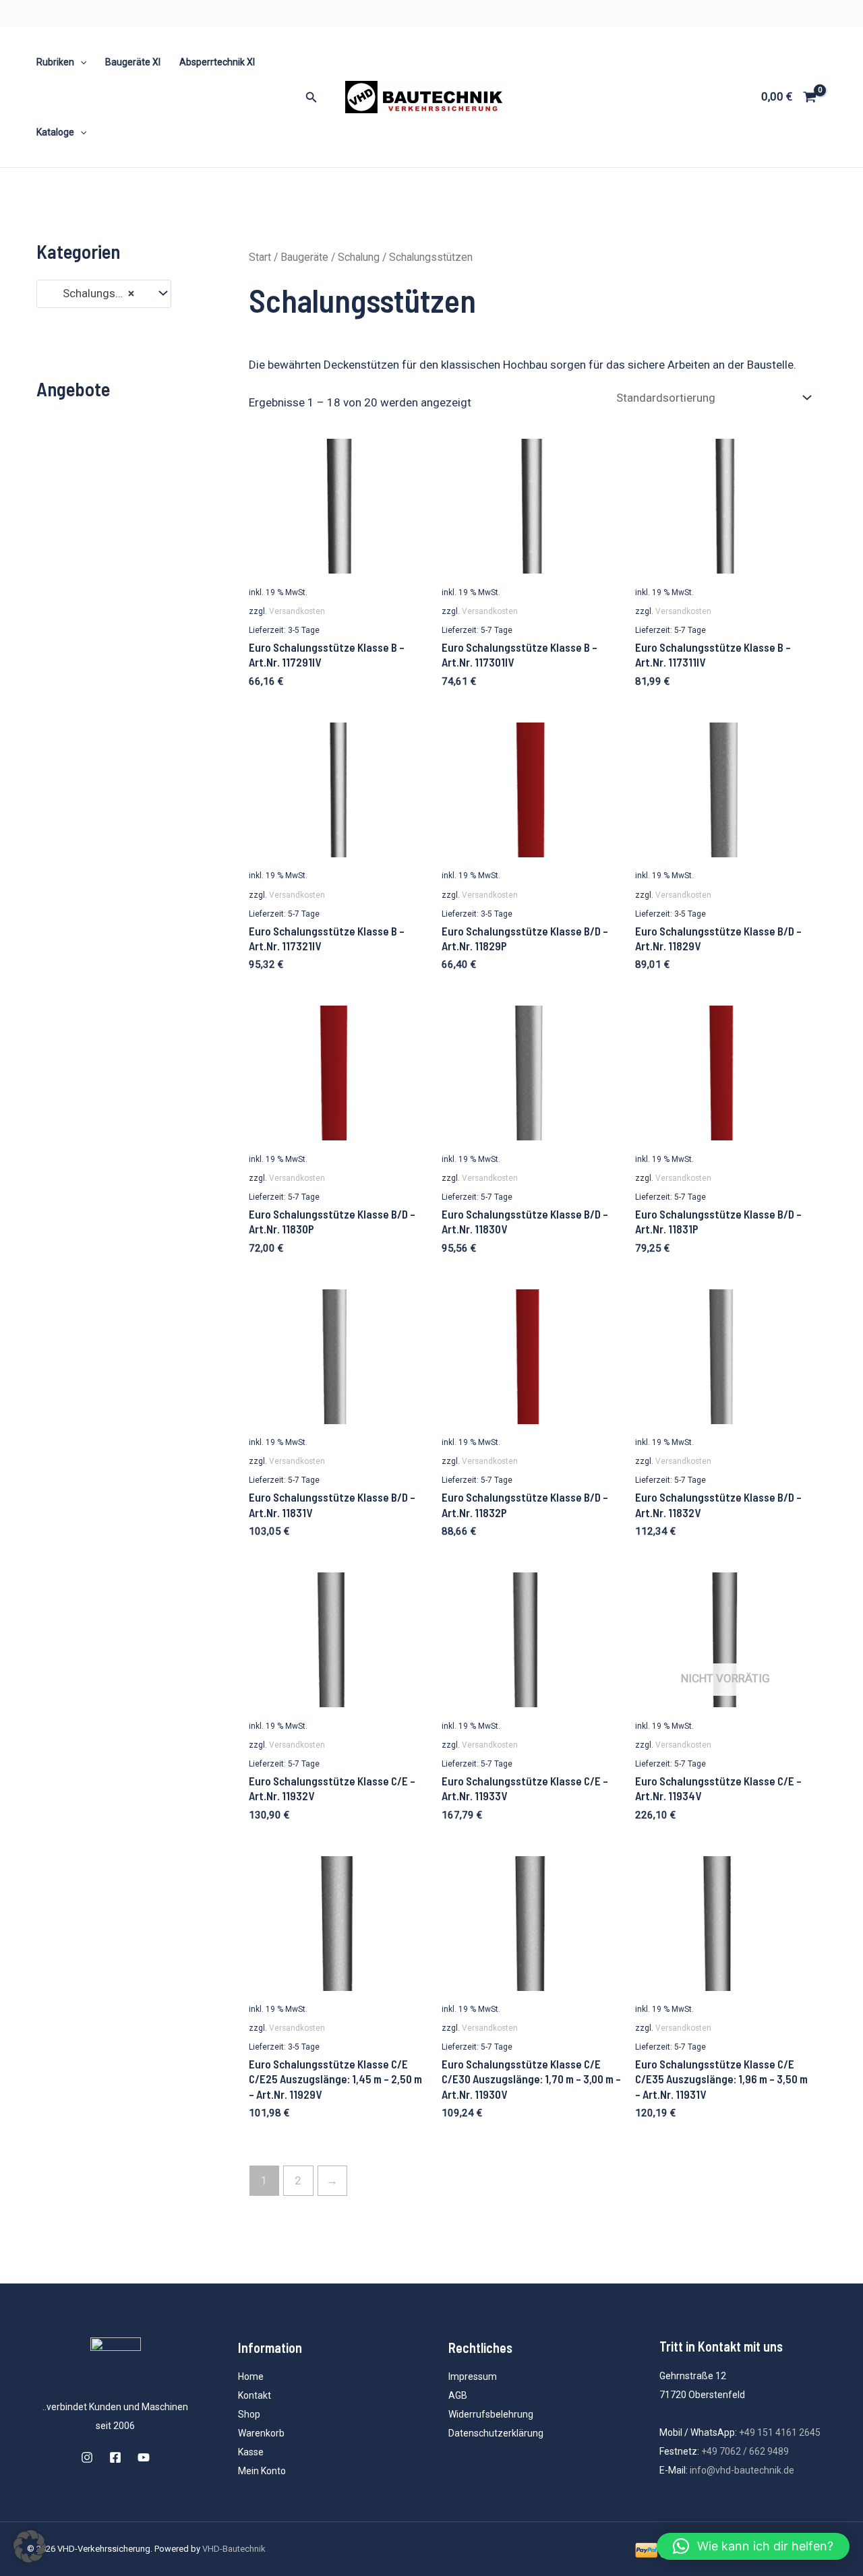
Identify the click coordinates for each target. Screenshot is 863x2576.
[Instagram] (87, 2457)
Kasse (251, 2452)
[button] (80, 62)
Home (251, 2376)
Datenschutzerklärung (496, 2433)
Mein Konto (262, 2471)
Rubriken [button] (55, 62)
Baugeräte (304, 257)
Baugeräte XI (133, 62)
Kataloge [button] (55, 132)
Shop (249, 2414)
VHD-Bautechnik (234, 2549)
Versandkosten (297, 611)
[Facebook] (115, 2457)
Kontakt (255, 2395)
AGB (458, 2395)
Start (260, 257)
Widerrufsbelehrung (491, 2414)
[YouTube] (144, 2457)
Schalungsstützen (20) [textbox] (97, 293)
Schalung (359, 257)
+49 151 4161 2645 (780, 2432)
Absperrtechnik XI (217, 62)
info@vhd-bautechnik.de (742, 2470)
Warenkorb (261, 2433)
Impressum (473, 2376)
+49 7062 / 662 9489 (745, 2451)
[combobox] (104, 294)
